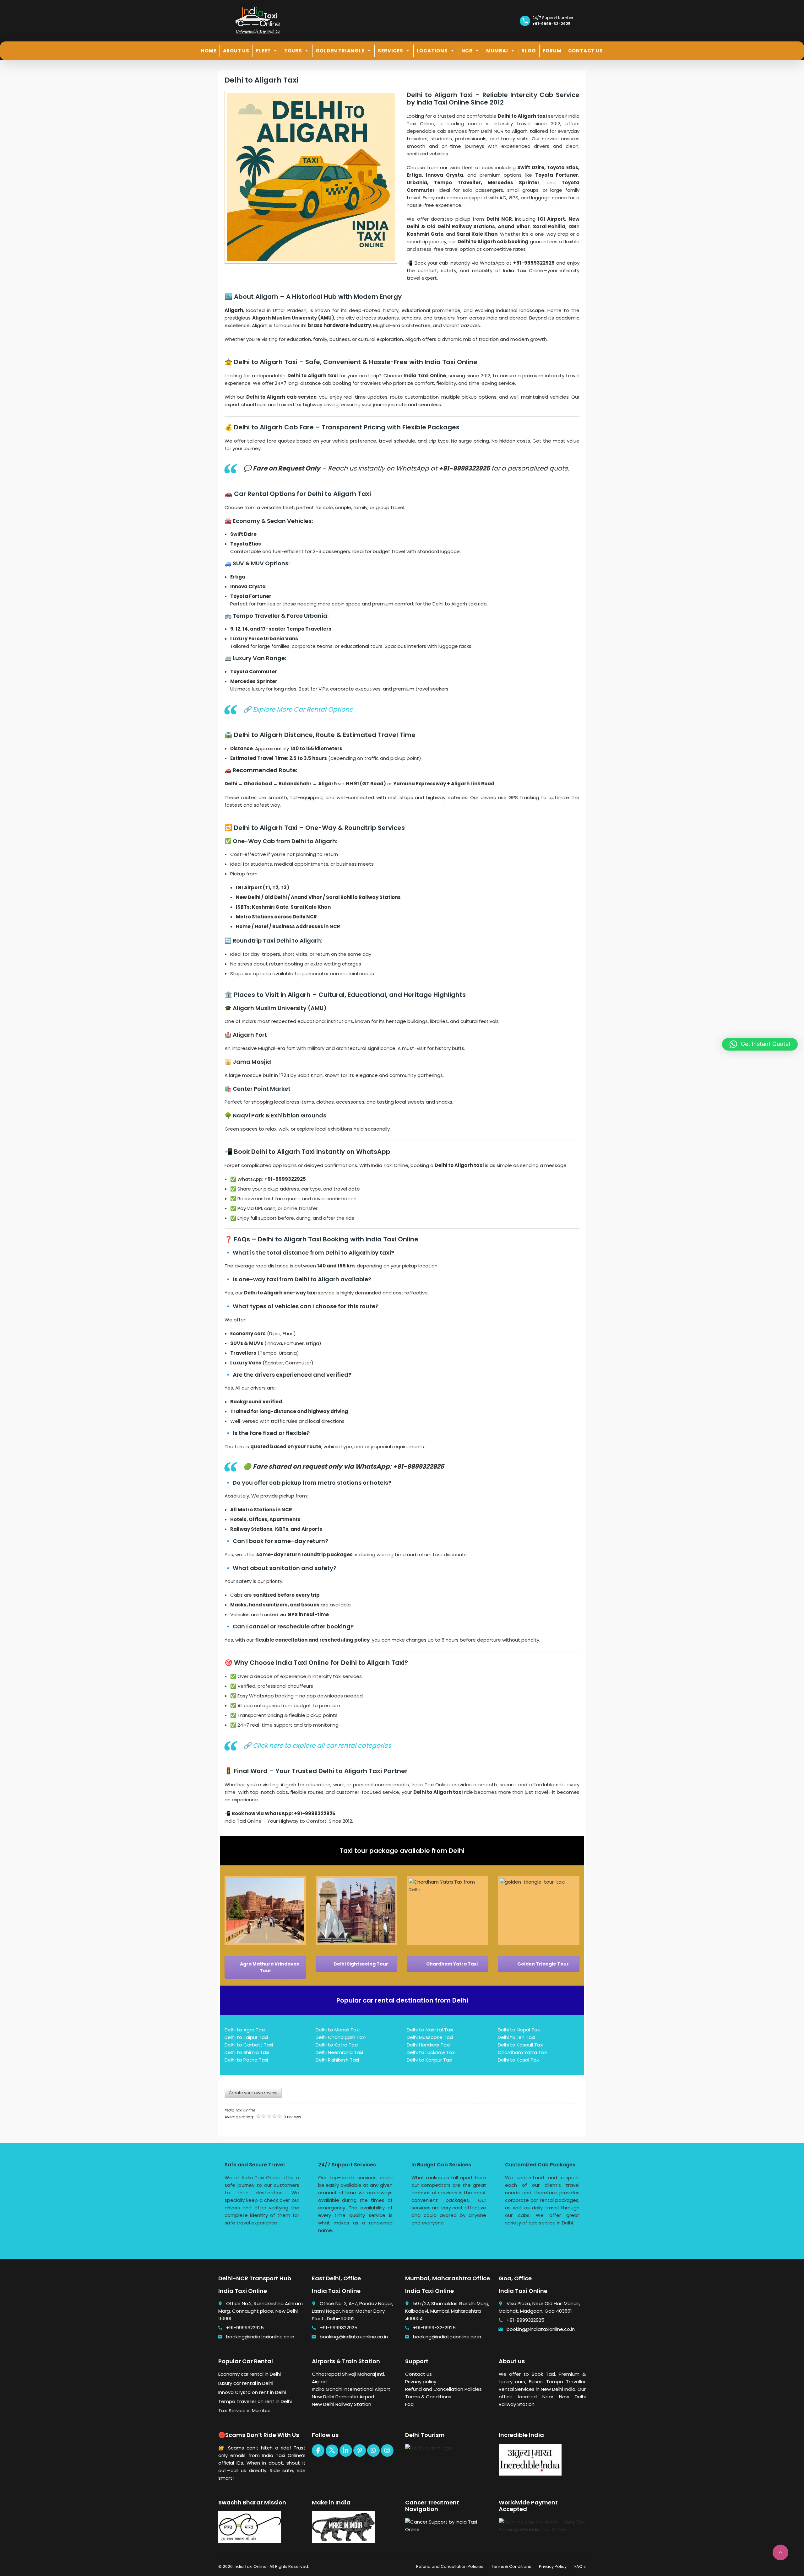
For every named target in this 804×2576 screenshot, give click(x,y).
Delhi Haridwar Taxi (428, 2045)
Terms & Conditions (428, 2397)
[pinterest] (360, 2450)
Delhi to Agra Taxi (245, 2030)
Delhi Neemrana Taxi (339, 2052)
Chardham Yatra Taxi (451, 1964)
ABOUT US (236, 51)
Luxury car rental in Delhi (246, 2383)
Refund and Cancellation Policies (443, 2389)
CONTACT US (586, 51)
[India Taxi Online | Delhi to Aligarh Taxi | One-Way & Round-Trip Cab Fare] (258, 20)
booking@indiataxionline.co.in (260, 2337)
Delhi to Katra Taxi (337, 2045)
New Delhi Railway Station (342, 2404)
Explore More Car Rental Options (303, 709)
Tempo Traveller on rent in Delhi (255, 2401)
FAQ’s (580, 2566)
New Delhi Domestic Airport (343, 2397)
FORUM (552, 51)
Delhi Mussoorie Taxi (430, 2037)
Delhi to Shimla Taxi (247, 2052)
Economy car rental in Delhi (250, 2374)
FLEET (263, 51)
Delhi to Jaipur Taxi (246, 2037)
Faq (409, 2404)
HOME (209, 51)
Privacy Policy (553, 2566)
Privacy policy (421, 2382)
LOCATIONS (432, 51)
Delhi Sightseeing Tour (360, 1964)
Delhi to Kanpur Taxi (429, 2060)
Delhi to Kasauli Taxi (521, 2045)
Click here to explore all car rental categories (322, 1745)
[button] (760, 1044)
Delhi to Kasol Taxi (519, 2060)
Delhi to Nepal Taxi (519, 2030)
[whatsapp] (373, 2450)
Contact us (418, 2374)
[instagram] (387, 2450)
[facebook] (318, 2450)
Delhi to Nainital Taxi (430, 2030)
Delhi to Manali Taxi (338, 2030)
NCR (467, 51)
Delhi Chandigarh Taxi (341, 2037)
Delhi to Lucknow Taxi (431, 2052)
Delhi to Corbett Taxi (249, 2045)
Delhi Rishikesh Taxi (337, 2060)
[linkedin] (346, 2450)
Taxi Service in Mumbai (244, 2410)
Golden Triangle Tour (543, 1964)
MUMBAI (497, 51)
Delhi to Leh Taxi (516, 2037)
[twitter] (332, 2451)
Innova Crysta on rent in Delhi (252, 2392)
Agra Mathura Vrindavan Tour (269, 1967)
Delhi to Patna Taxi (246, 2060)
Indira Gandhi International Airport (351, 2389)
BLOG (529, 51)
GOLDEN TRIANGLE (340, 51)
